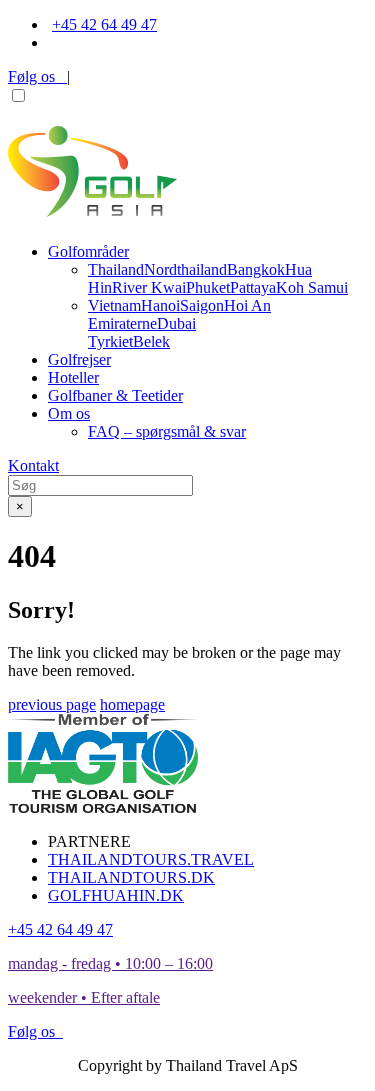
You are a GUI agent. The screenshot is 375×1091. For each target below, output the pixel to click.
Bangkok (256, 269)
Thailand (116, 269)
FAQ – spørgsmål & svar (167, 431)
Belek (151, 341)
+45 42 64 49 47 (104, 24)
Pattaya (253, 287)
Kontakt (33, 465)
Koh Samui (312, 287)
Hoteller (73, 377)
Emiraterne (122, 323)
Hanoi (160, 305)
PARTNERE (89, 841)
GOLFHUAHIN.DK (116, 895)
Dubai (176, 323)
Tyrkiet (110, 341)
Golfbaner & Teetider (115, 395)
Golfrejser (79, 359)
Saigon (202, 305)
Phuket (208, 287)
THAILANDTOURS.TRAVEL (151, 859)
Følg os (37, 76)
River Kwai (149, 287)
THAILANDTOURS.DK (131, 877)
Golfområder (88, 251)
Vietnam (114, 305)
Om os (69, 413)
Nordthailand (185, 269)
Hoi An (247, 305)
